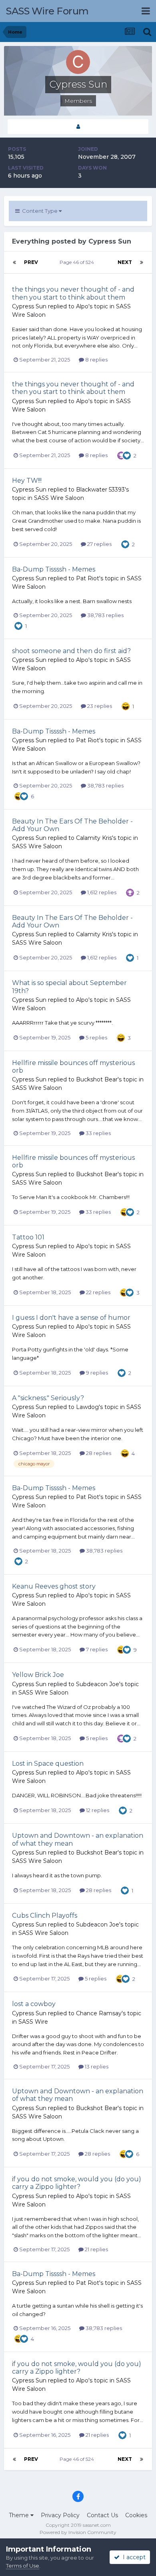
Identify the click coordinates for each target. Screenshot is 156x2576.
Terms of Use (23, 2566)
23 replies (99, 706)
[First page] (14, 262)
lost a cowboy (34, 2004)
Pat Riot (88, 578)
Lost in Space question (48, 1764)
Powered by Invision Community (78, 2532)
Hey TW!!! (27, 481)
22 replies (98, 1292)
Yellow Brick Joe (38, 1675)
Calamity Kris (94, 838)
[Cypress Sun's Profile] (78, 127)
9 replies (96, 1373)
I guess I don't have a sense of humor (71, 1318)
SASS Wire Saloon (59, 498)
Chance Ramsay (99, 2013)
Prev (31, 262)
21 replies (96, 2249)
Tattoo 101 (28, 1237)
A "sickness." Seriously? (48, 1398)
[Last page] (142, 262)
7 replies (96, 1649)
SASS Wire (33, 2022)
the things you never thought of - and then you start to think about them (73, 293)
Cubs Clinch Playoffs (45, 1916)
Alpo (82, 306)
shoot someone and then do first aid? (71, 651)
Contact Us (102, 2515)
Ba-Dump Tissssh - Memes (54, 569)
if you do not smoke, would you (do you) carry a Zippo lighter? (77, 2183)
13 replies (96, 2066)
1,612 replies (101, 892)
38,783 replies (105, 615)
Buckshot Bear (97, 1079)
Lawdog (87, 1407)
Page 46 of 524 (78, 262)
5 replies (96, 1037)
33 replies (98, 1133)
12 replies (97, 1810)
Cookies (136, 2515)
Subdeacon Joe (98, 1684)
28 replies (98, 1453)
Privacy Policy (60, 2515)
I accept (133, 2557)
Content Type (39, 211)
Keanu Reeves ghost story (54, 1586)
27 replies (99, 544)
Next (125, 262)
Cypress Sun (29, 306)
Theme (20, 2515)
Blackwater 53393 (100, 490)
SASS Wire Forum (47, 11)
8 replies (96, 360)
